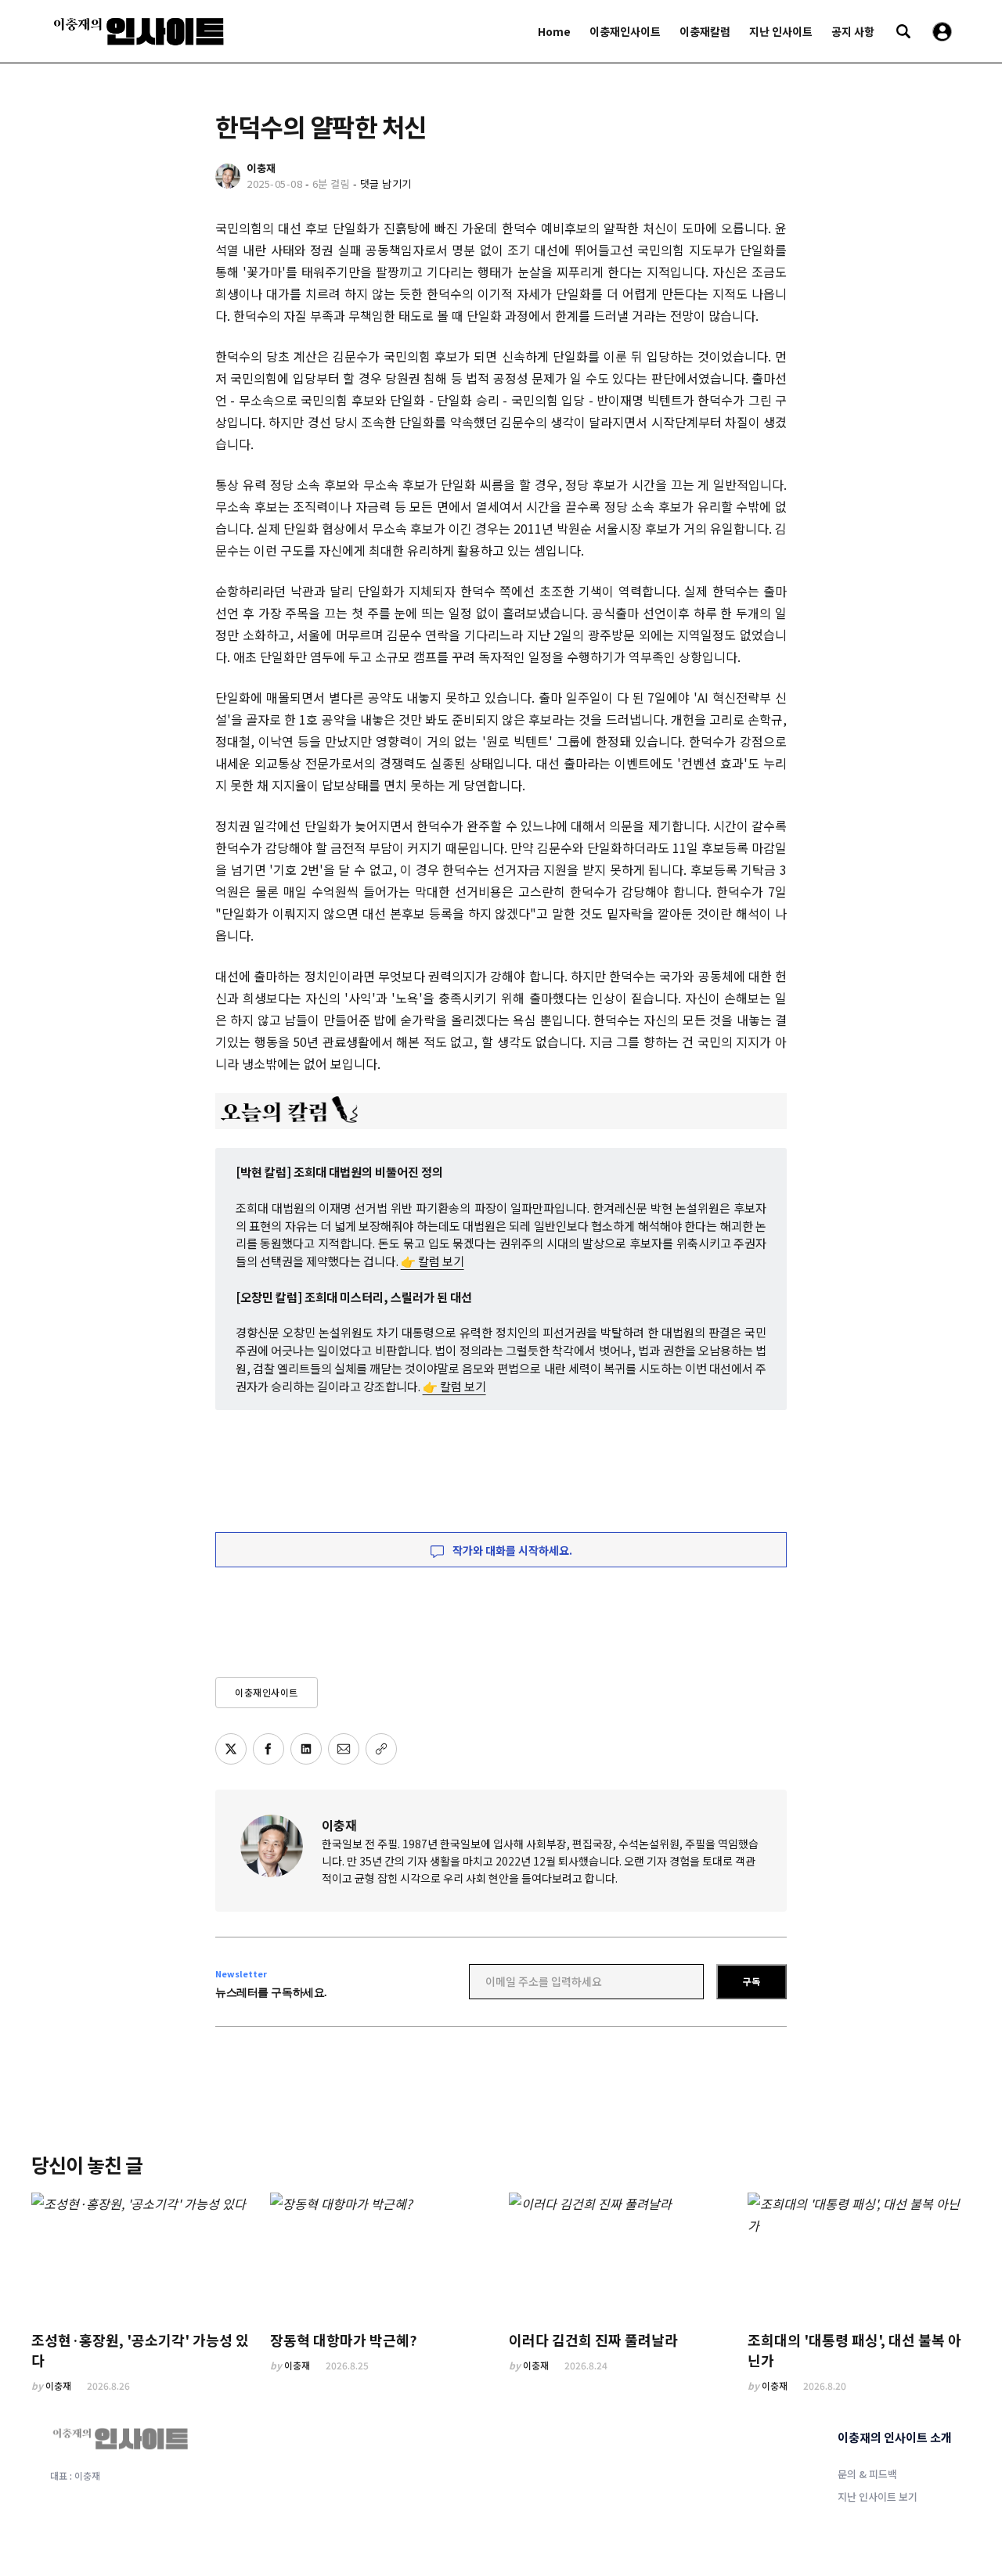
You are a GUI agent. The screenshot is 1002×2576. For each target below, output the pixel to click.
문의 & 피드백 (867, 2474)
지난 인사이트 (781, 31)
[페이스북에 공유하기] (269, 1749)
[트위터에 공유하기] (231, 1749)
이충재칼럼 (705, 31)
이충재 (339, 1825)
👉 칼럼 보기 (433, 1261)
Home (554, 31)
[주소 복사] (381, 1749)
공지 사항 (853, 31)
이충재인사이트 (625, 31)
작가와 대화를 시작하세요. (511, 1550)
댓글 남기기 (386, 183)
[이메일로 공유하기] (344, 1749)
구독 (751, 1981)
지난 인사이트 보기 (878, 2497)
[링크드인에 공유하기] (306, 1749)
